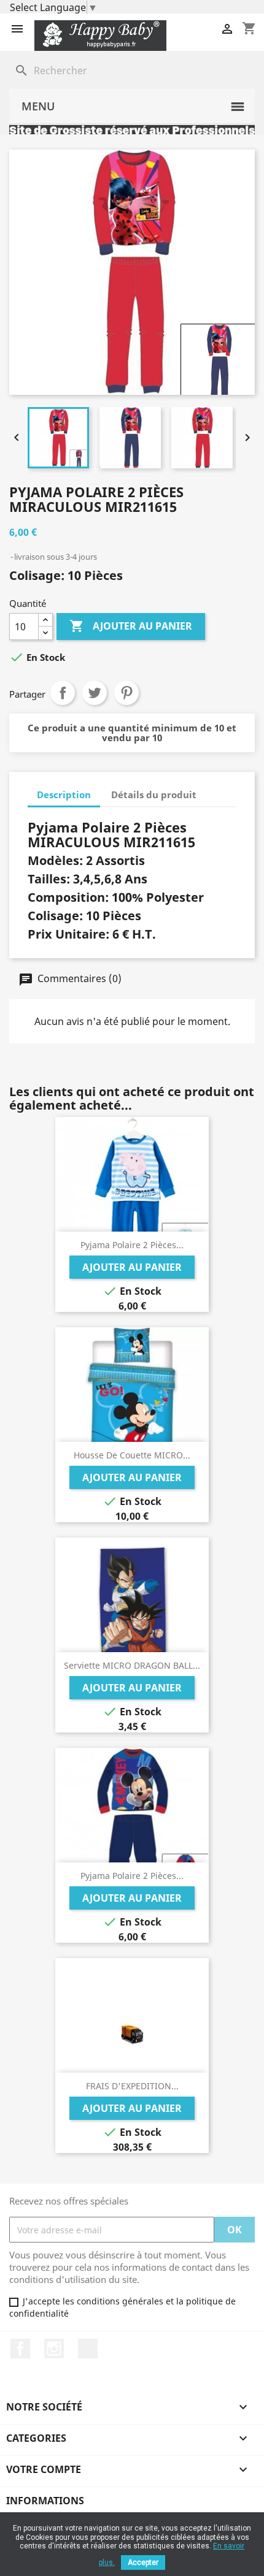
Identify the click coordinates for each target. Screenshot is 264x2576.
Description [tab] (64, 795)
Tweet (95, 693)
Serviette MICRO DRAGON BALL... (132, 1665)
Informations (45, 2501)
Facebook (20, 2349)
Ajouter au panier (131, 626)
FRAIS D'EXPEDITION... (132, 2086)
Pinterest (126, 693)
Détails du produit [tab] (154, 795)
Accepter (143, 2563)
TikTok (88, 2349)
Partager (63, 693)
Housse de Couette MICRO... (132, 1455)
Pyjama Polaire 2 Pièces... (132, 1245)
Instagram (54, 2349)
